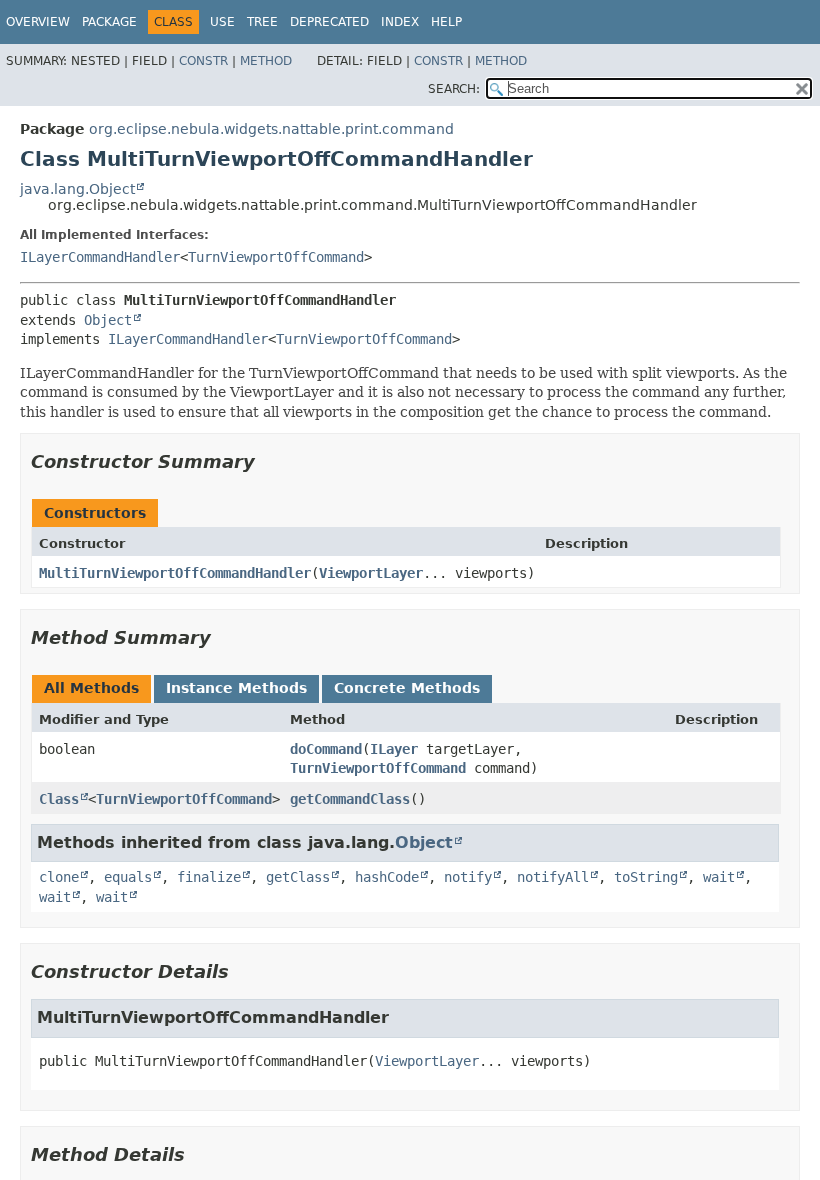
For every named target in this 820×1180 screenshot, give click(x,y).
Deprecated (329, 22)
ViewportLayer (371, 573)
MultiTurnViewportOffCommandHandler (175, 573)
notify (468, 877)
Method (266, 61)
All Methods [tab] (91, 688)
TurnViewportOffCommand (276, 257)
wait (719, 877)
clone (59, 877)
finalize (209, 877)
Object (108, 320)
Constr (203, 61)
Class (59, 799)
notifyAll (553, 877)
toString (646, 877)
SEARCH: (454, 89)
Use (222, 22)
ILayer (394, 749)
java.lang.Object (77, 189)
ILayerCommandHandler (100, 257)
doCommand (326, 749)
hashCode (387, 877)
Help (446, 22)
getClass (298, 877)
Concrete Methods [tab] (407, 688)
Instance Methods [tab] (236, 688)
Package (109, 22)
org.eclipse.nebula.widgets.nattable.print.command (271, 129)
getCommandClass (350, 799)
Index (400, 22)
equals (128, 877)
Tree (262, 22)
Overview (38, 22)
